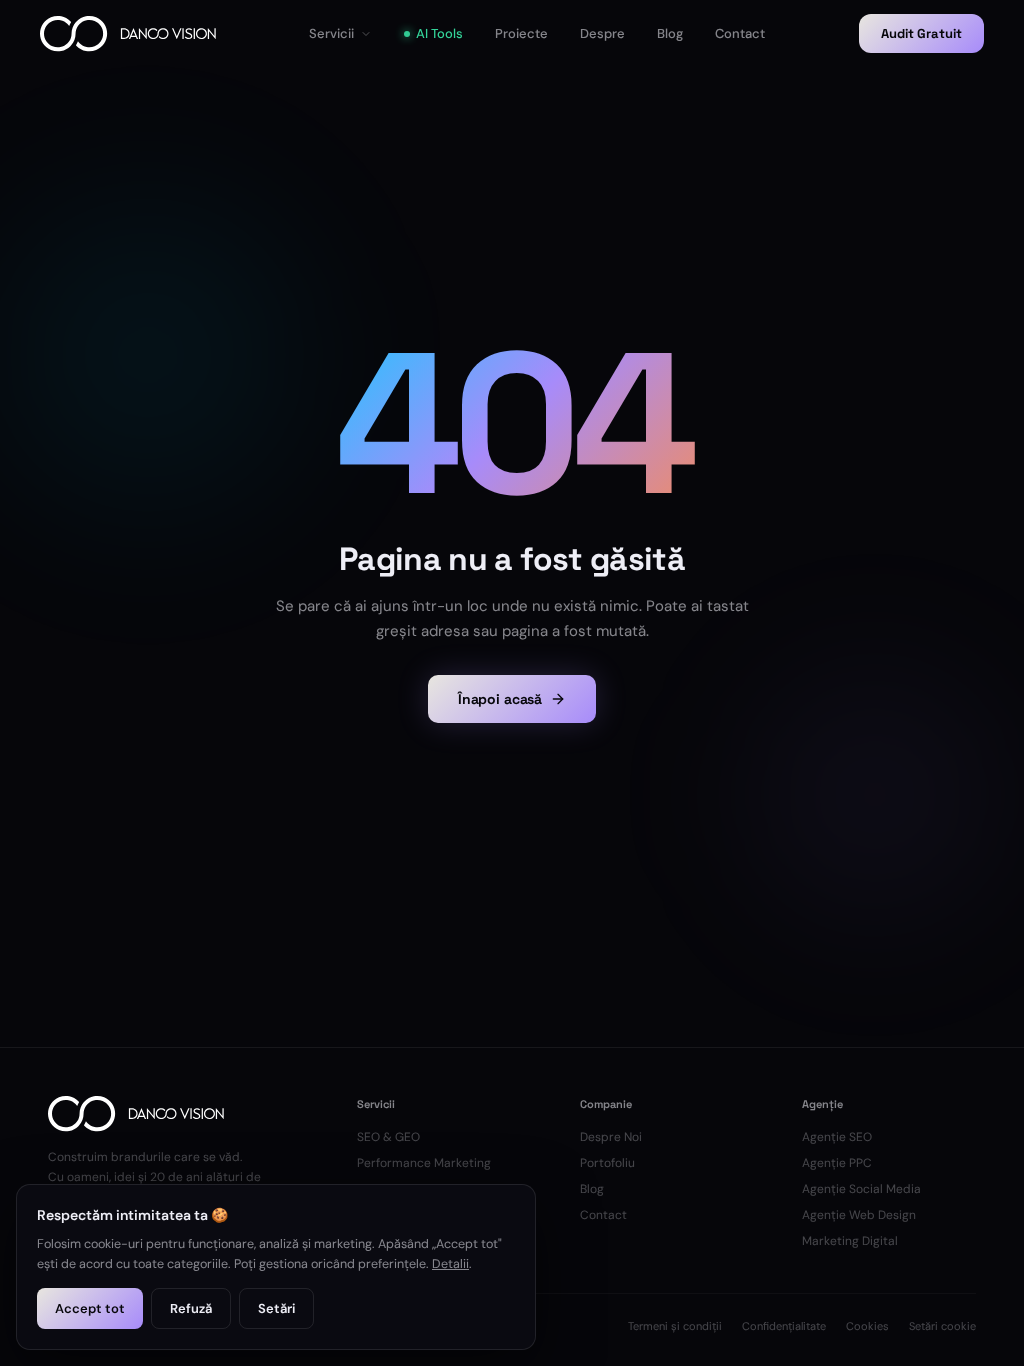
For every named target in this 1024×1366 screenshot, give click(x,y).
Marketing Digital (850, 1241)
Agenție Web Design (859, 1215)
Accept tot (90, 1308)
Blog (592, 1189)
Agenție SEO (837, 1137)
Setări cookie (942, 1326)
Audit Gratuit (921, 33)
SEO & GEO (388, 1137)
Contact (603, 1215)
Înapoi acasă (500, 699)
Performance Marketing (424, 1163)
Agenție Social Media (861, 1189)
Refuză (191, 1308)
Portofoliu (607, 1163)
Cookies (867, 1326)
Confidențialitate (784, 1326)
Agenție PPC (837, 1163)
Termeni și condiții (675, 1326)
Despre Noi (611, 1137)
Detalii (450, 1264)
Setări (276, 1308)
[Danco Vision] (128, 34)
